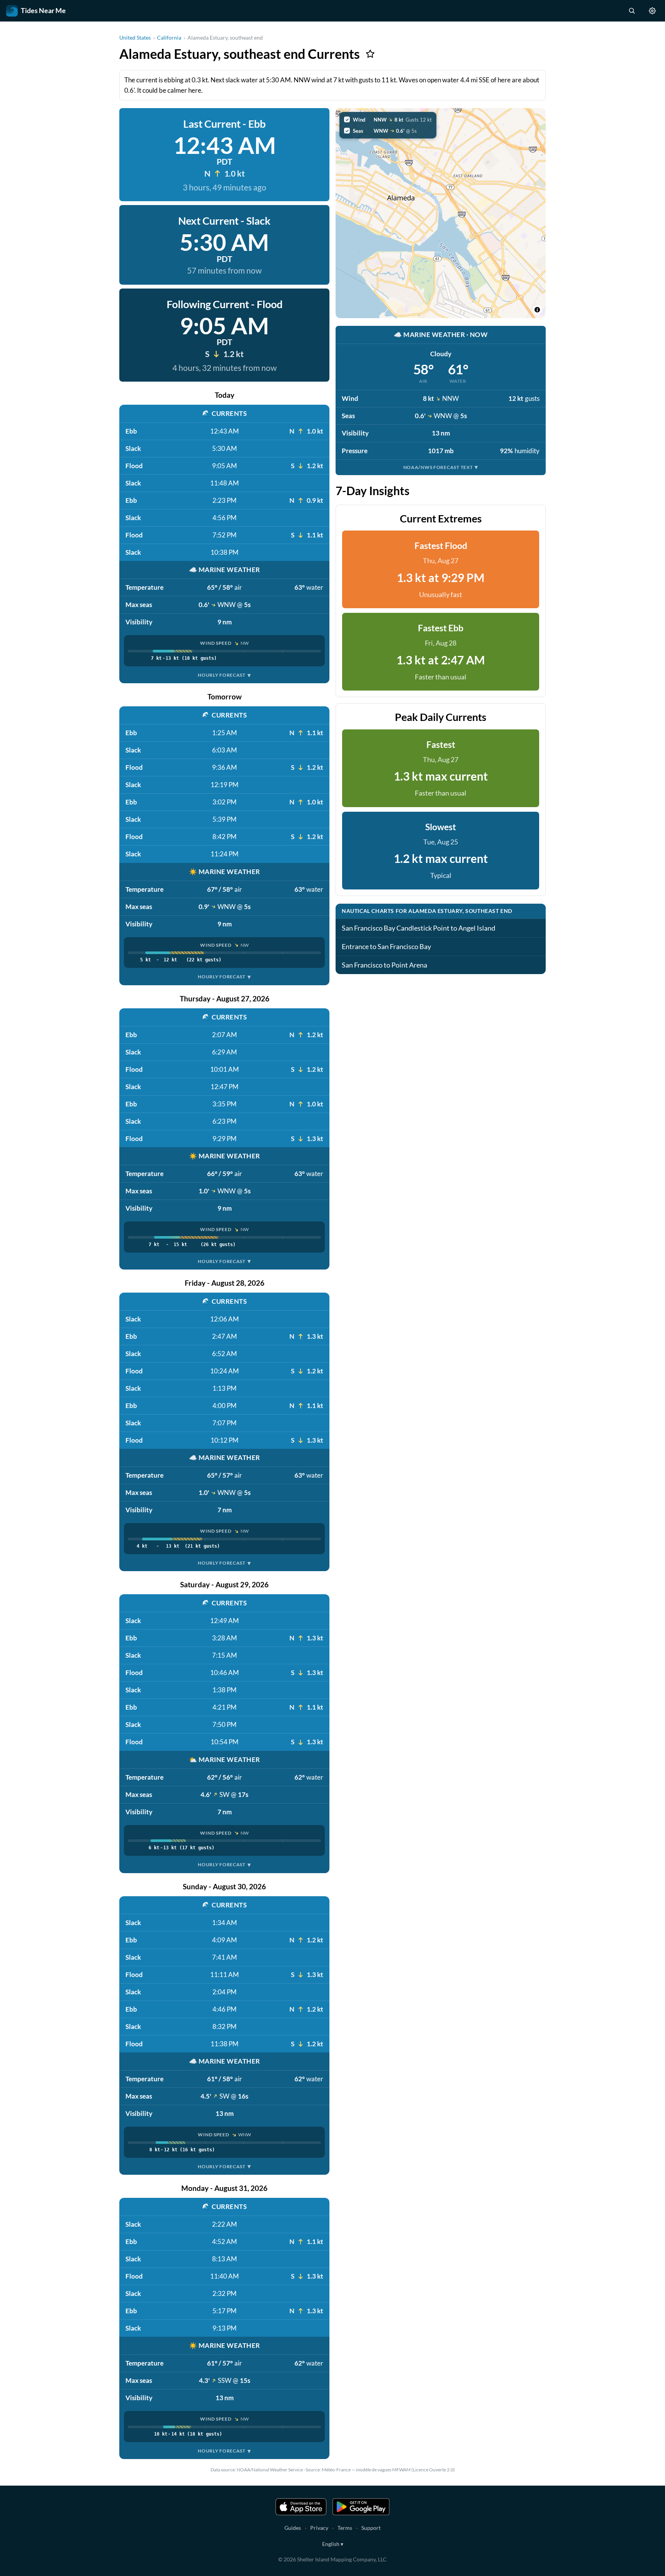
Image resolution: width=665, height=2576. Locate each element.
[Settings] (652, 11)
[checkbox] (388, 120)
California (169, 38)
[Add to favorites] (370, 54)
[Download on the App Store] (301, 2507)
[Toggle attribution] (537, 310)
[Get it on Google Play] (361, 2507)
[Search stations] (632, 11)
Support (371, 2528)
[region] (441, 213)
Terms (345, 2528)
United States (135, 38)
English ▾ (333, 2544)
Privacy (319, 2528)
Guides (293, 2528)
